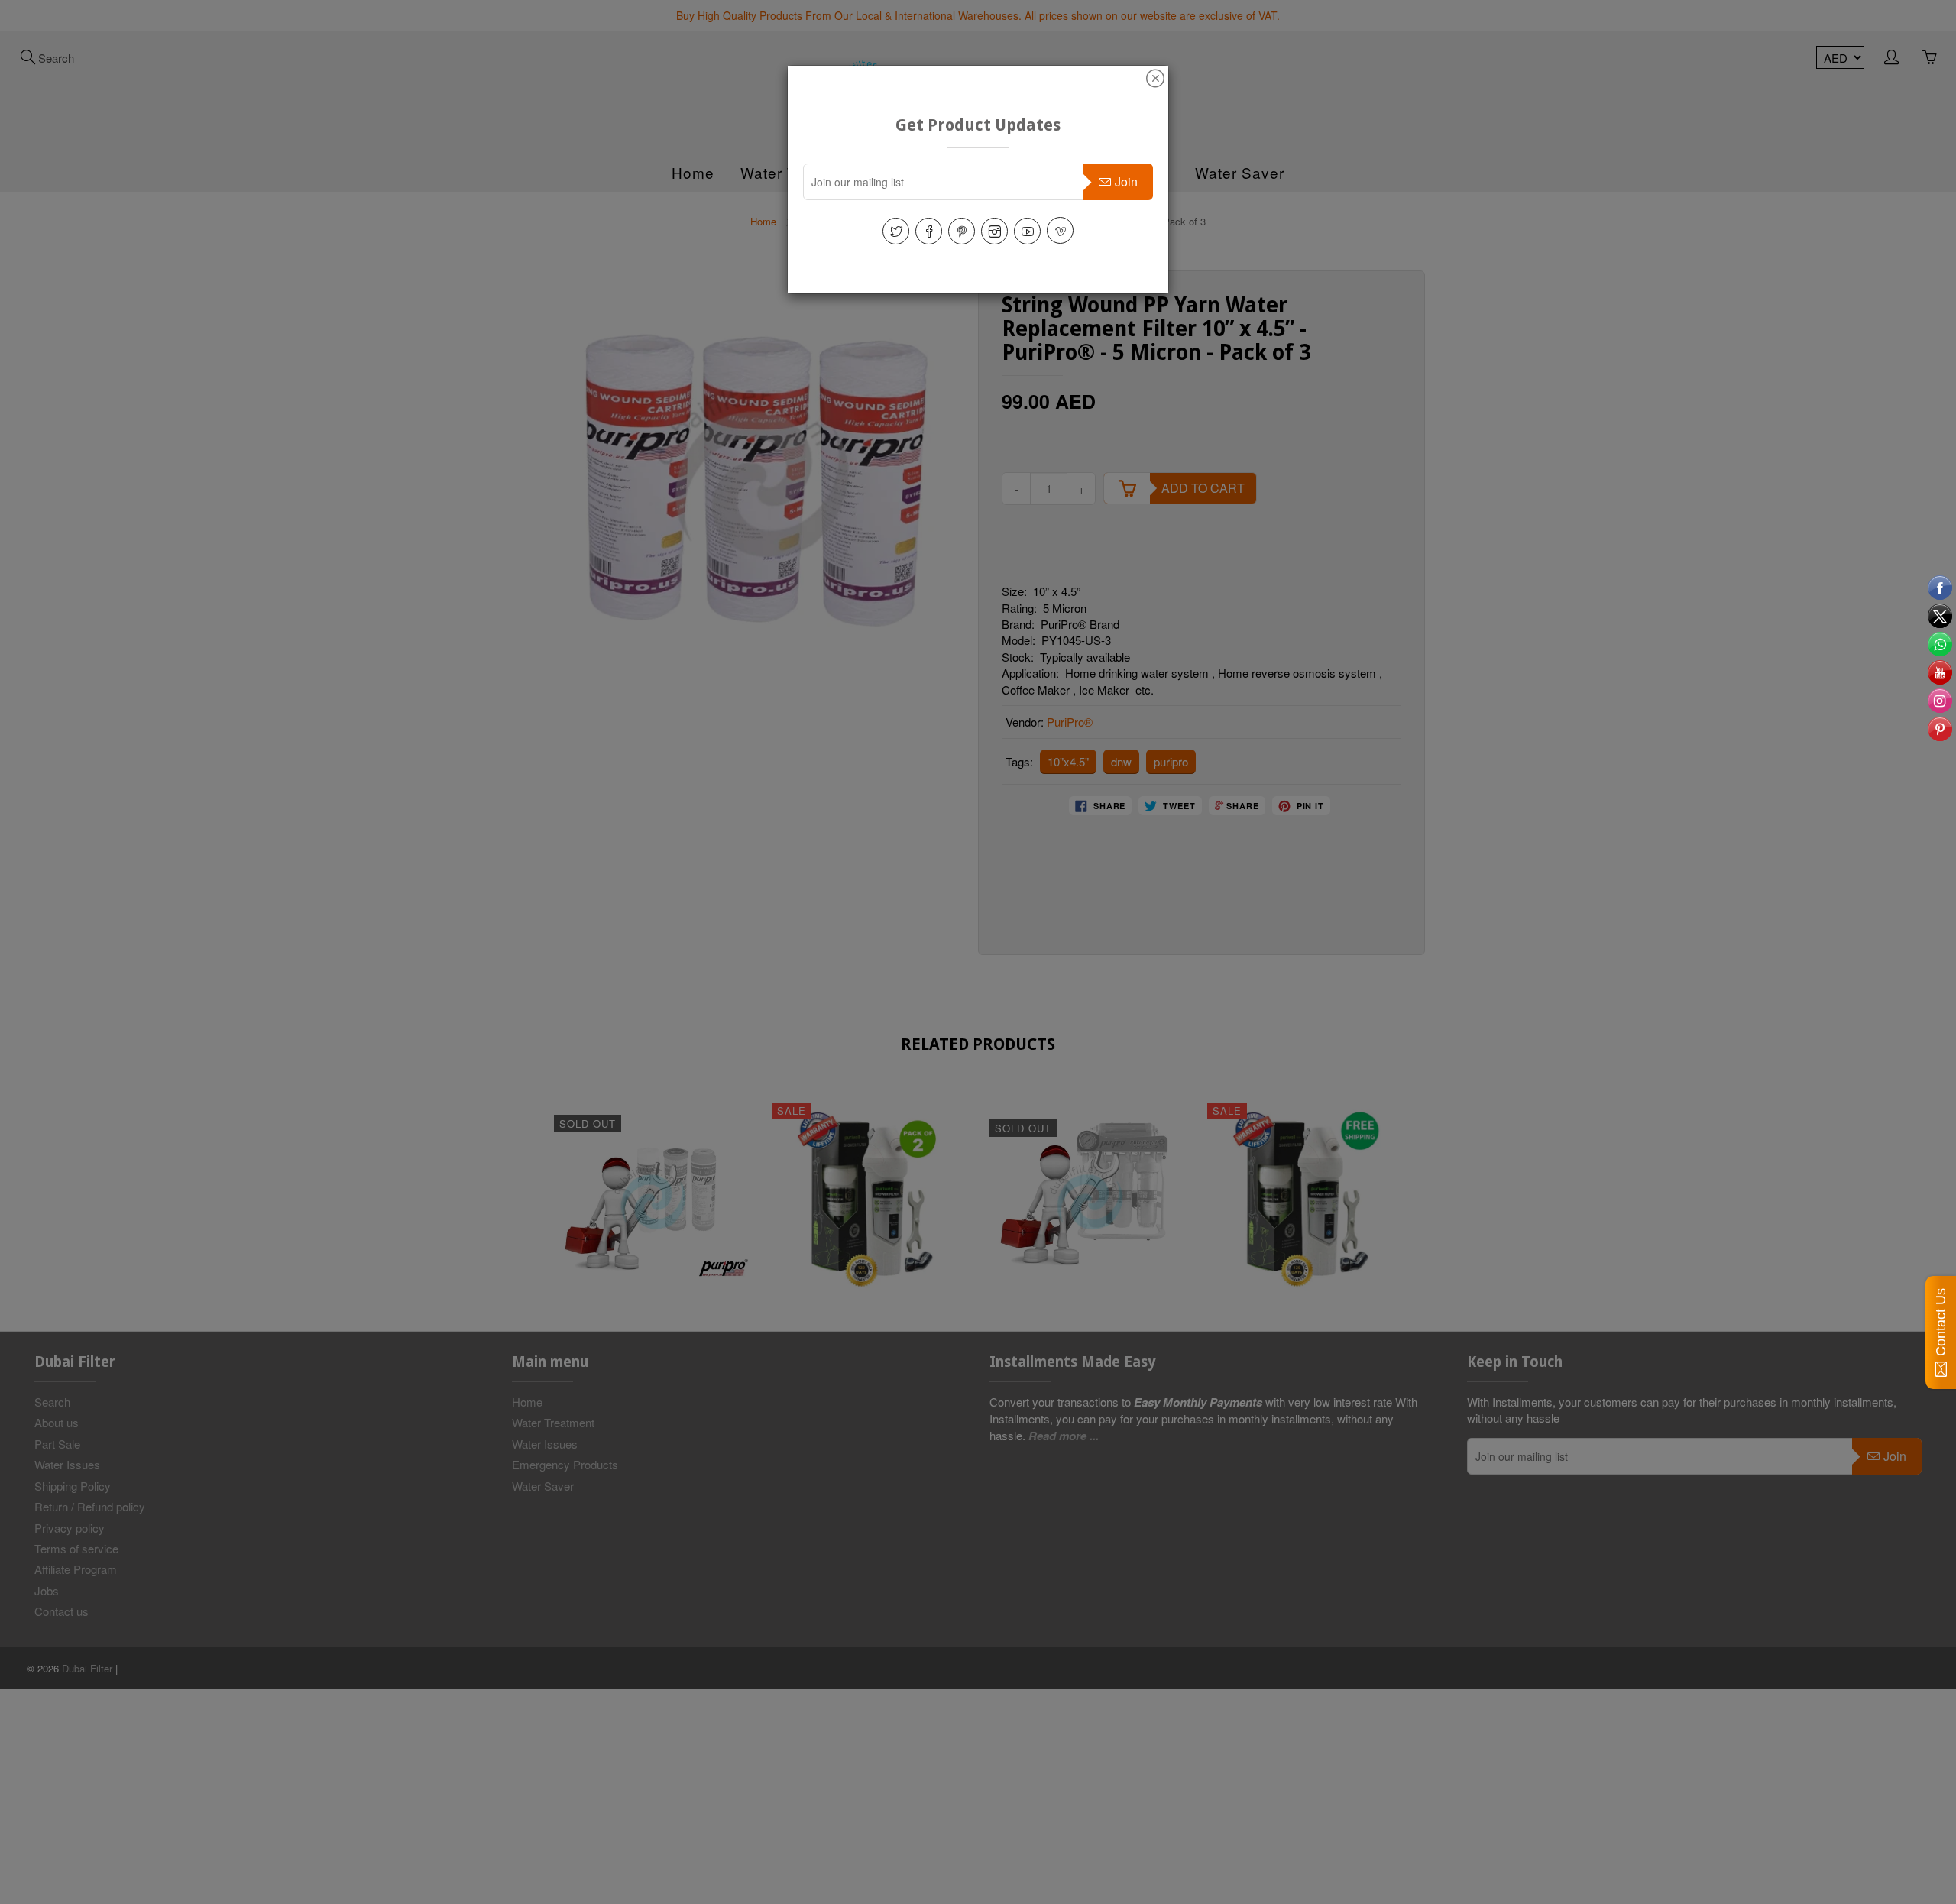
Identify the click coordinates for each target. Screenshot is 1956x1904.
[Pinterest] (962, 231)
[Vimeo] (1060, 230)
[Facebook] (929, 231)
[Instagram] (994, 231)
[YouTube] (1027, 231)
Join (1126, 181)
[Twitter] (896, 231)
